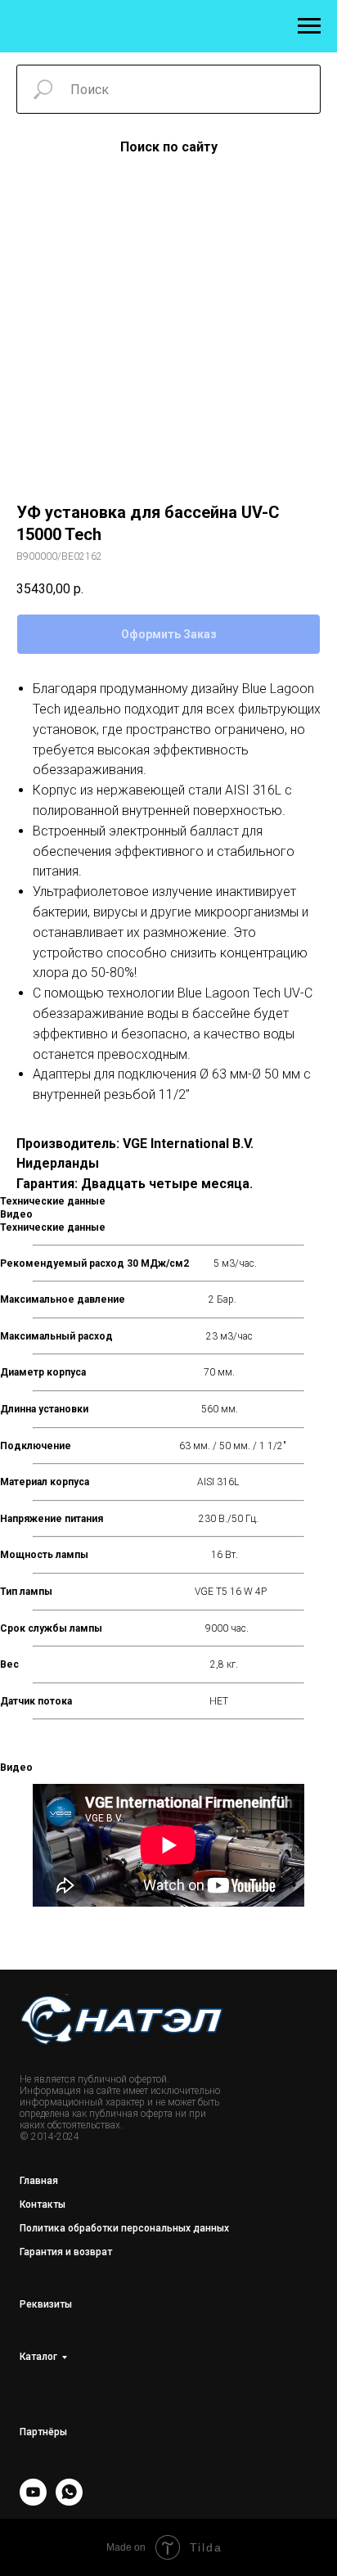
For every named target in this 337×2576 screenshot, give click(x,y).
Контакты (43, 2204)
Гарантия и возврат (66, 2252)
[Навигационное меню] (309, 26)
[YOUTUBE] (33, 2501)
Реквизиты (46, 2304)
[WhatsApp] (69, 2501)
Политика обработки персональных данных (124, 2228)
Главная (39, 2181)
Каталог (38, 2357)
